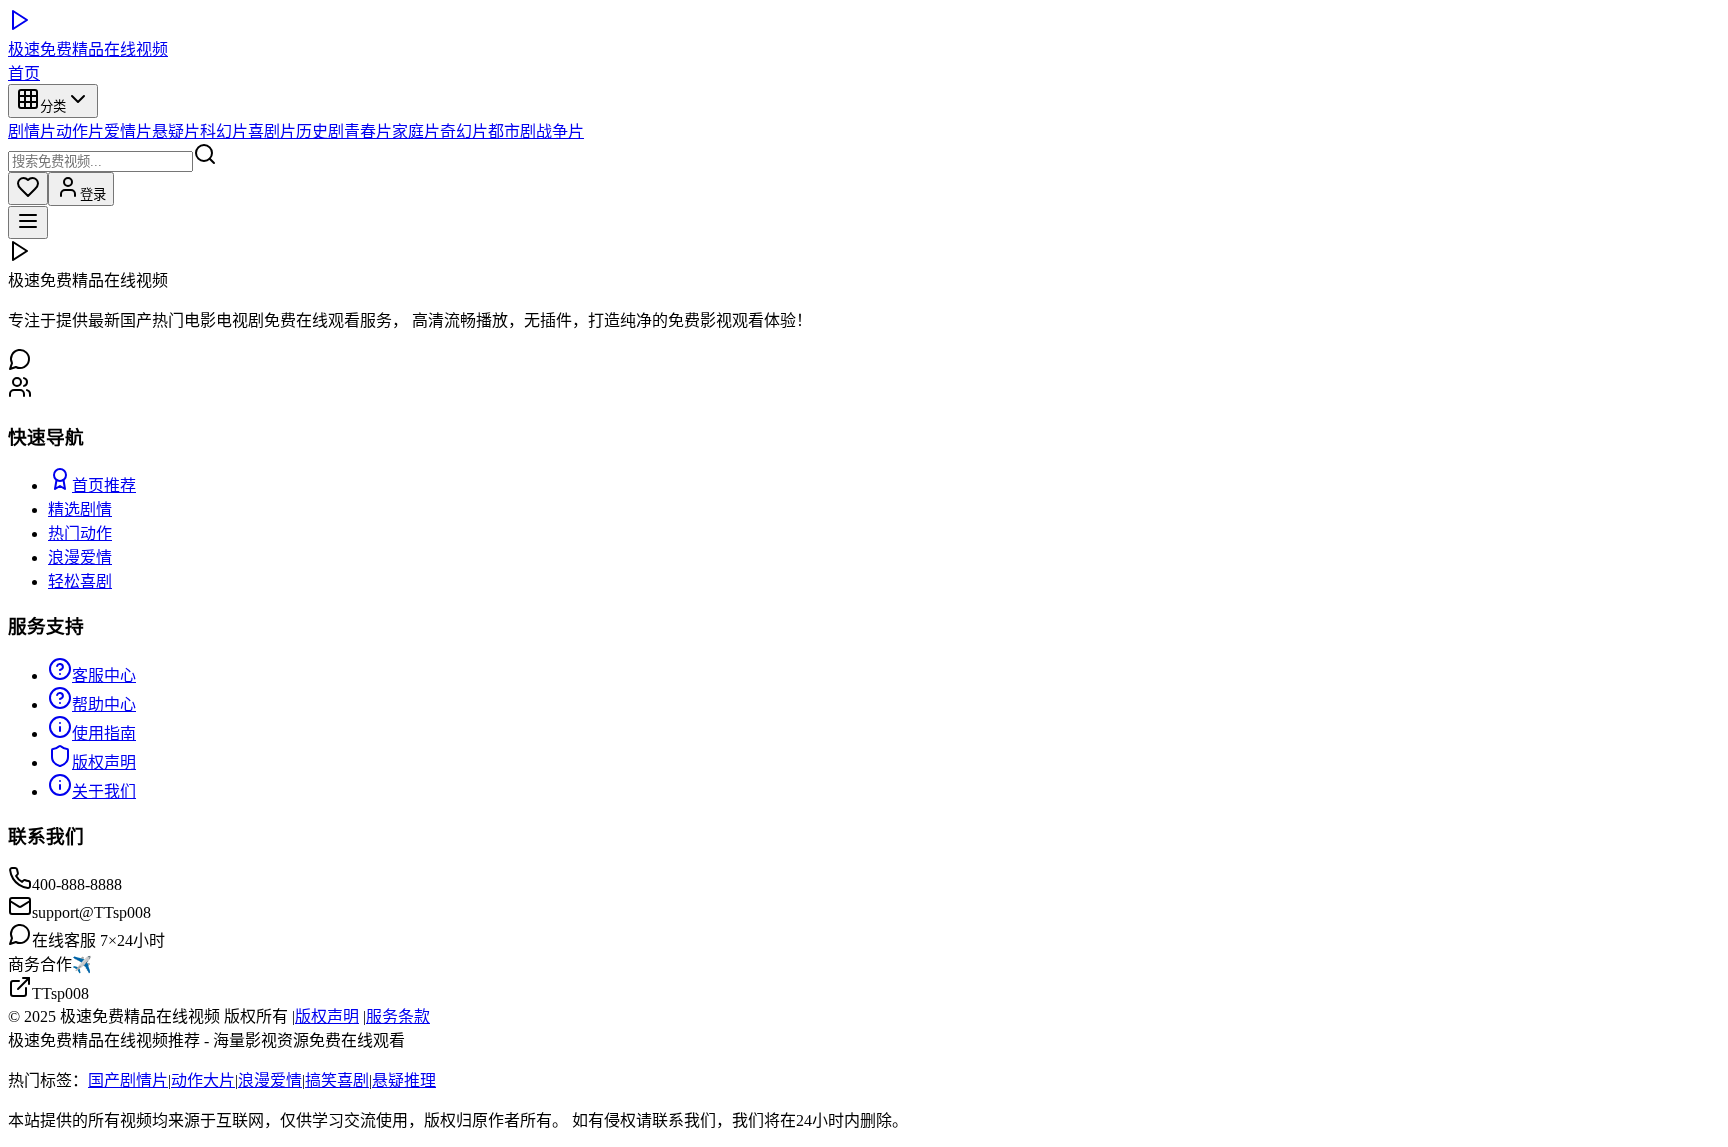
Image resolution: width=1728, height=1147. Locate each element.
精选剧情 (80, 509)
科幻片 (224, 131)
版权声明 (104, 762)
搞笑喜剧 (337, 1080)
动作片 (80, 131)
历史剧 (320, 131)
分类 (53, 106)
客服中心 (104, 675)
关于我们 (104, 791)
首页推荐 (104, 485)
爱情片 (128, 131)
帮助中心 (104, 704)
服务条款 (398, 1016)
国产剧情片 (128, 1080)
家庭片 (416, 131)
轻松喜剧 (80, 581)
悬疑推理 (404, 1080)
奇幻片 (464, 131)
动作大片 (203, 1080)
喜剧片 (272, 131)
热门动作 (80, 533)
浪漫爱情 (80, 557)
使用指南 (104, 733)
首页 (24, 73)
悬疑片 (176, 131)
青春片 (368, 131)
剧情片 (32, 131)
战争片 (560, 131)
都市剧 (512, 131)
